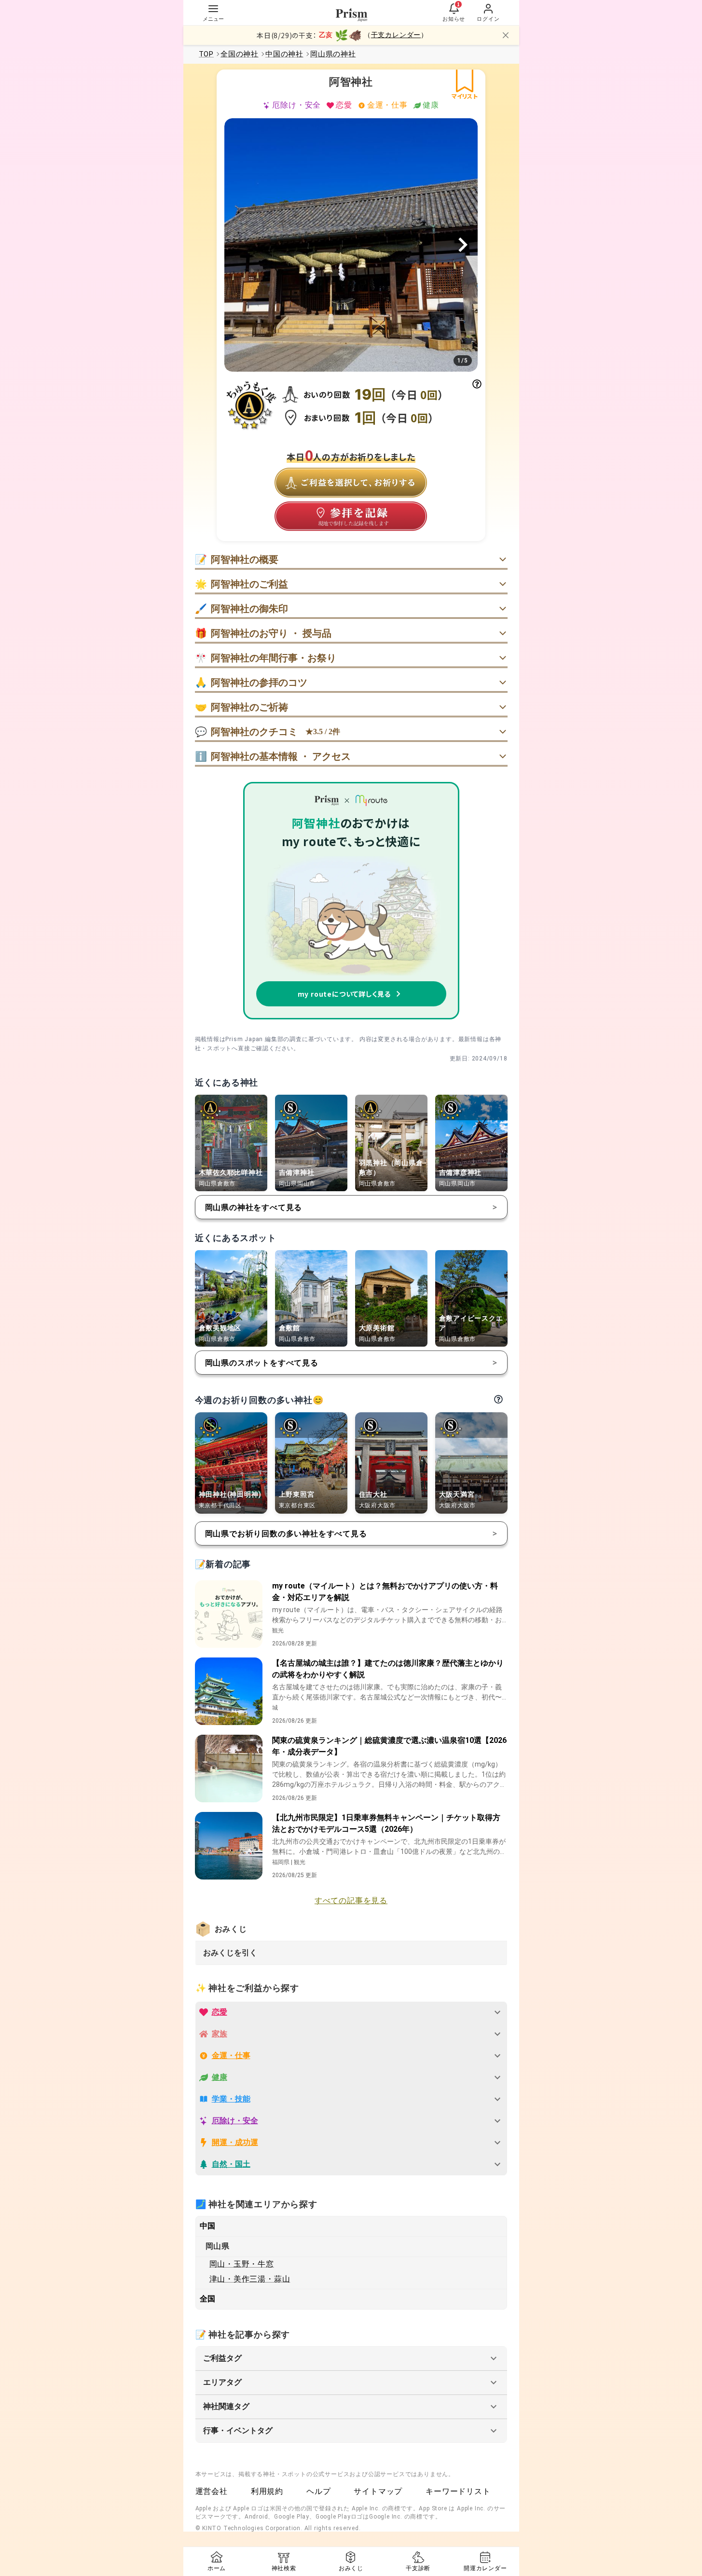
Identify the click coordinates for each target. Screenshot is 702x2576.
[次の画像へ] (463, 245)
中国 (208, 2226)
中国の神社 (284, 54)
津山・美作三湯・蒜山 (250, 2279)
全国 (208, 2299)
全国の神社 (240, 54)
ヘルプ (318, 2491)
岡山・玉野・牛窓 (242, 2264)
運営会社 (212, 2491)
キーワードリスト (458, 2491)
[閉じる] (506, 35)
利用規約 (267, 2491)
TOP (206, 54)
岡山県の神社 (333, 54)
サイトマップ (378, 2491)
